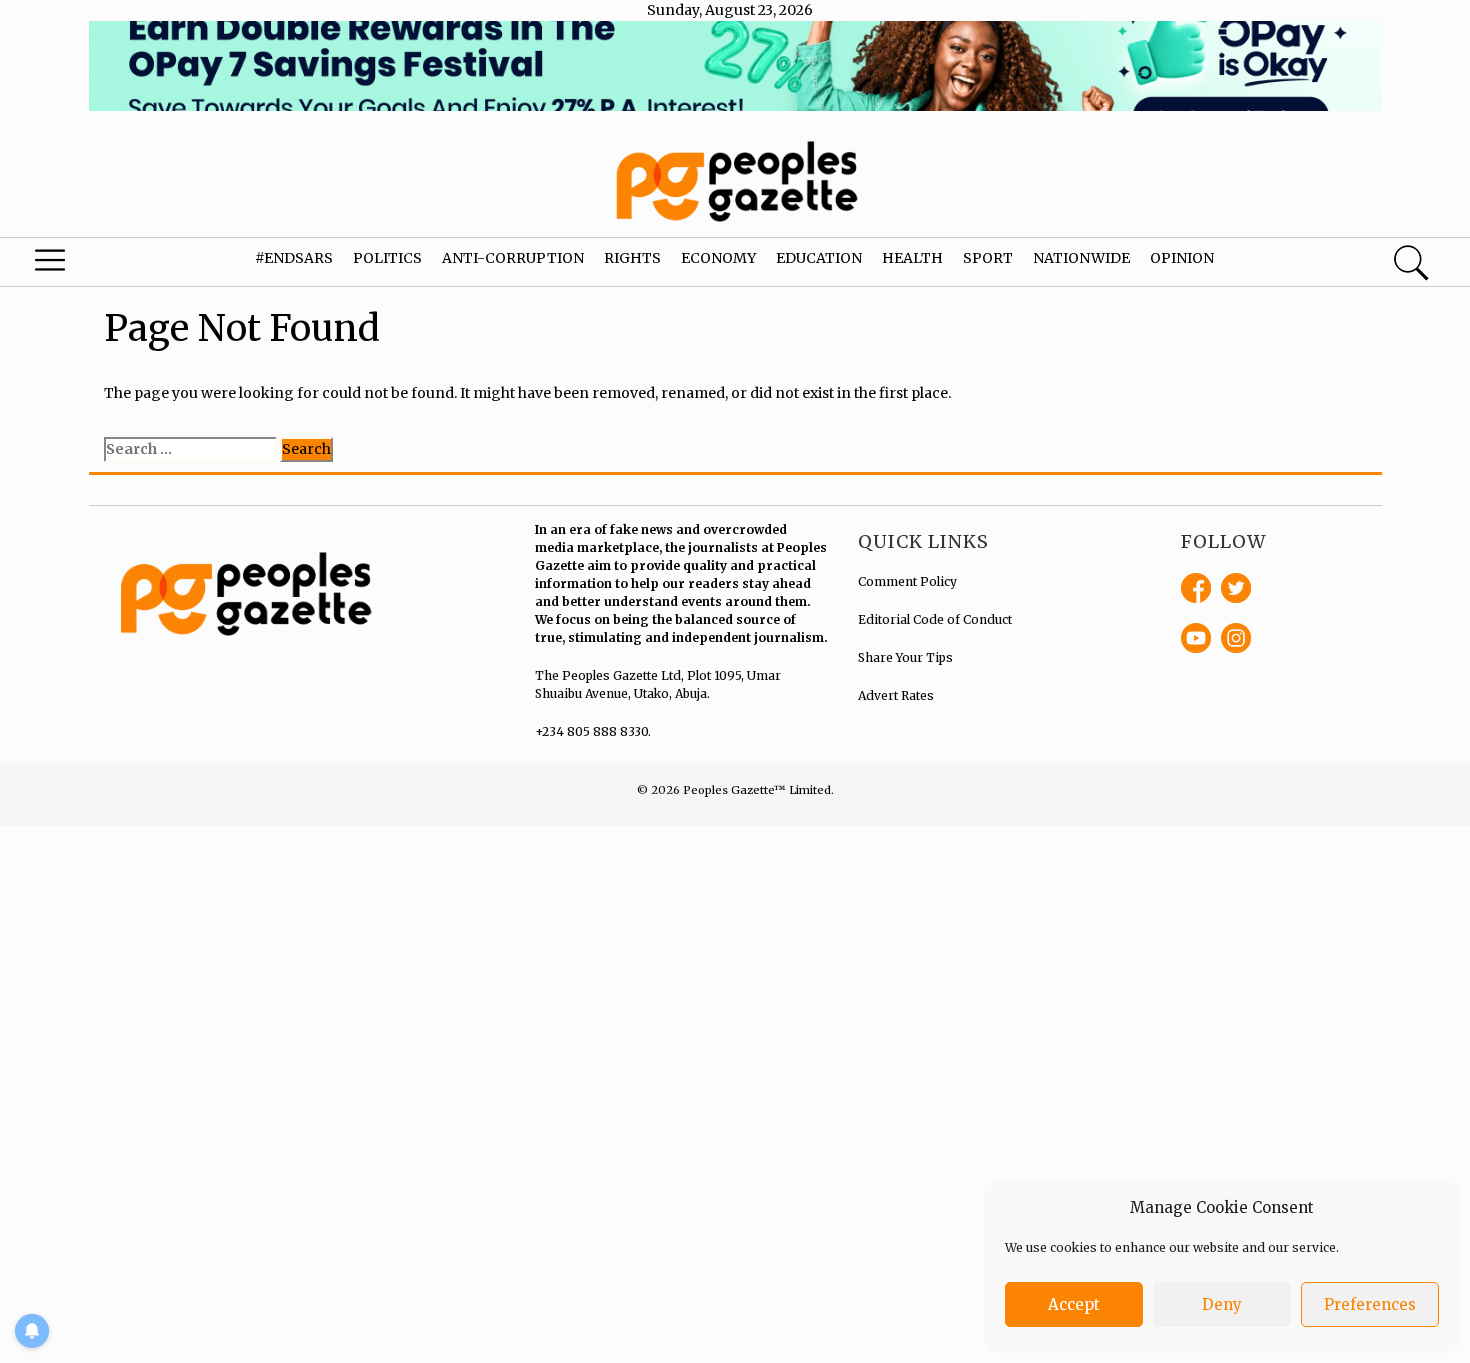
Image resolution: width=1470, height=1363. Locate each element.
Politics (387, 258)
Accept (1074, 1304)
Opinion (1182, 258)
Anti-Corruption (513, 258)
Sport (988, 258)
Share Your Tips (905, 657)
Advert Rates (896, 695)
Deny (1222, 1304)
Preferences (1370, 1304)
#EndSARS (294, 258)
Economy (718, 258)
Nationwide (1081, 258)
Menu (79, 265)
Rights (632, 258)
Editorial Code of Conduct (935, 619)
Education (819, 258)
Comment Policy (907, 581)
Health (912, 258)
